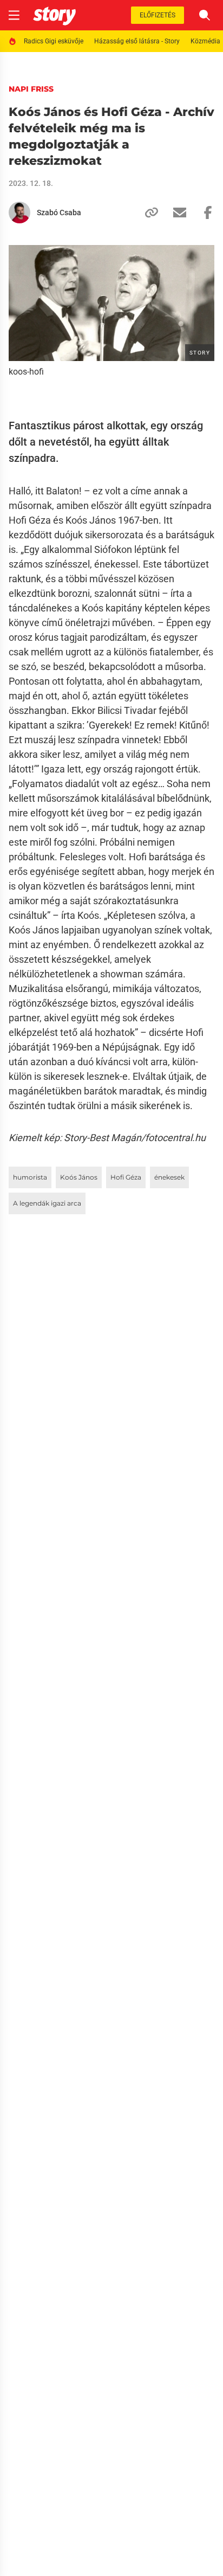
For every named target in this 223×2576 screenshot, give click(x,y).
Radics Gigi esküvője (54, 41)
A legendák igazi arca (47, 1203)
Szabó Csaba (59, 212)
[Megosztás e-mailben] (175, 212)
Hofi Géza (126, 1177)
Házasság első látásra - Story (137, 41)
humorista (30, 1177)
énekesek (169, 1177)
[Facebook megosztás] (204, 212)
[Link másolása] (147, 212)
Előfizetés (158, 15)
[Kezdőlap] (54, 15)
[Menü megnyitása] (14, 15)
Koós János (79, 1177)
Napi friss (31, 89)
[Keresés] (205, 15)
